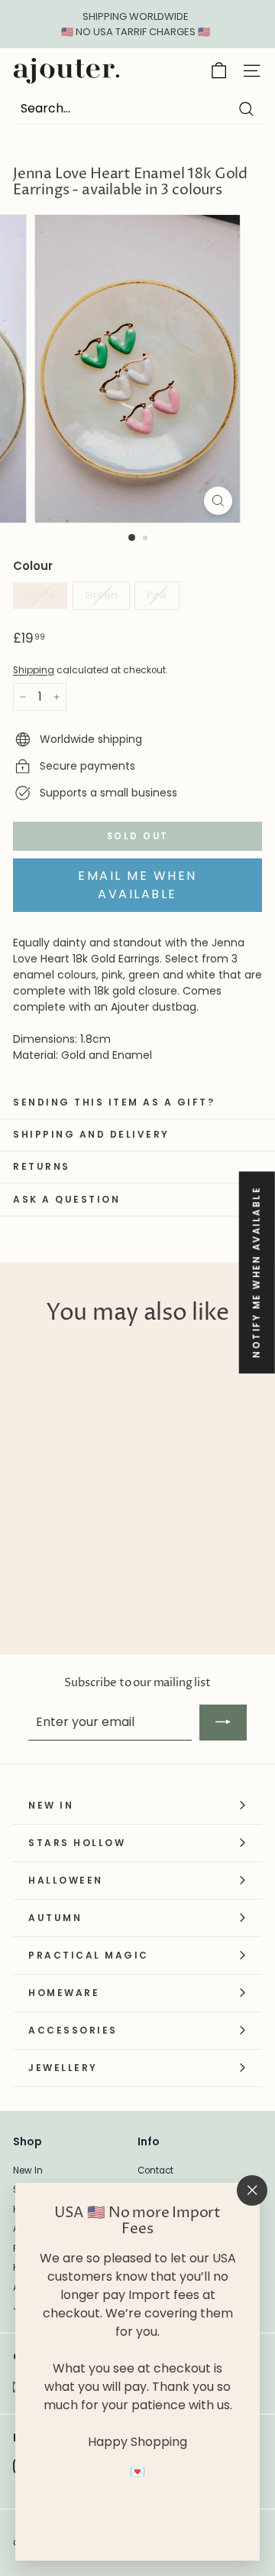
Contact (155, 2171)
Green (101, 595)
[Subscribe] (223, 1722)
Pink (157, 595)
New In (28, 2171)
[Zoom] (218, 501)
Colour (33, 566)
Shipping (34, 670)
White (40, 595)
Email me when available (137, 885)
